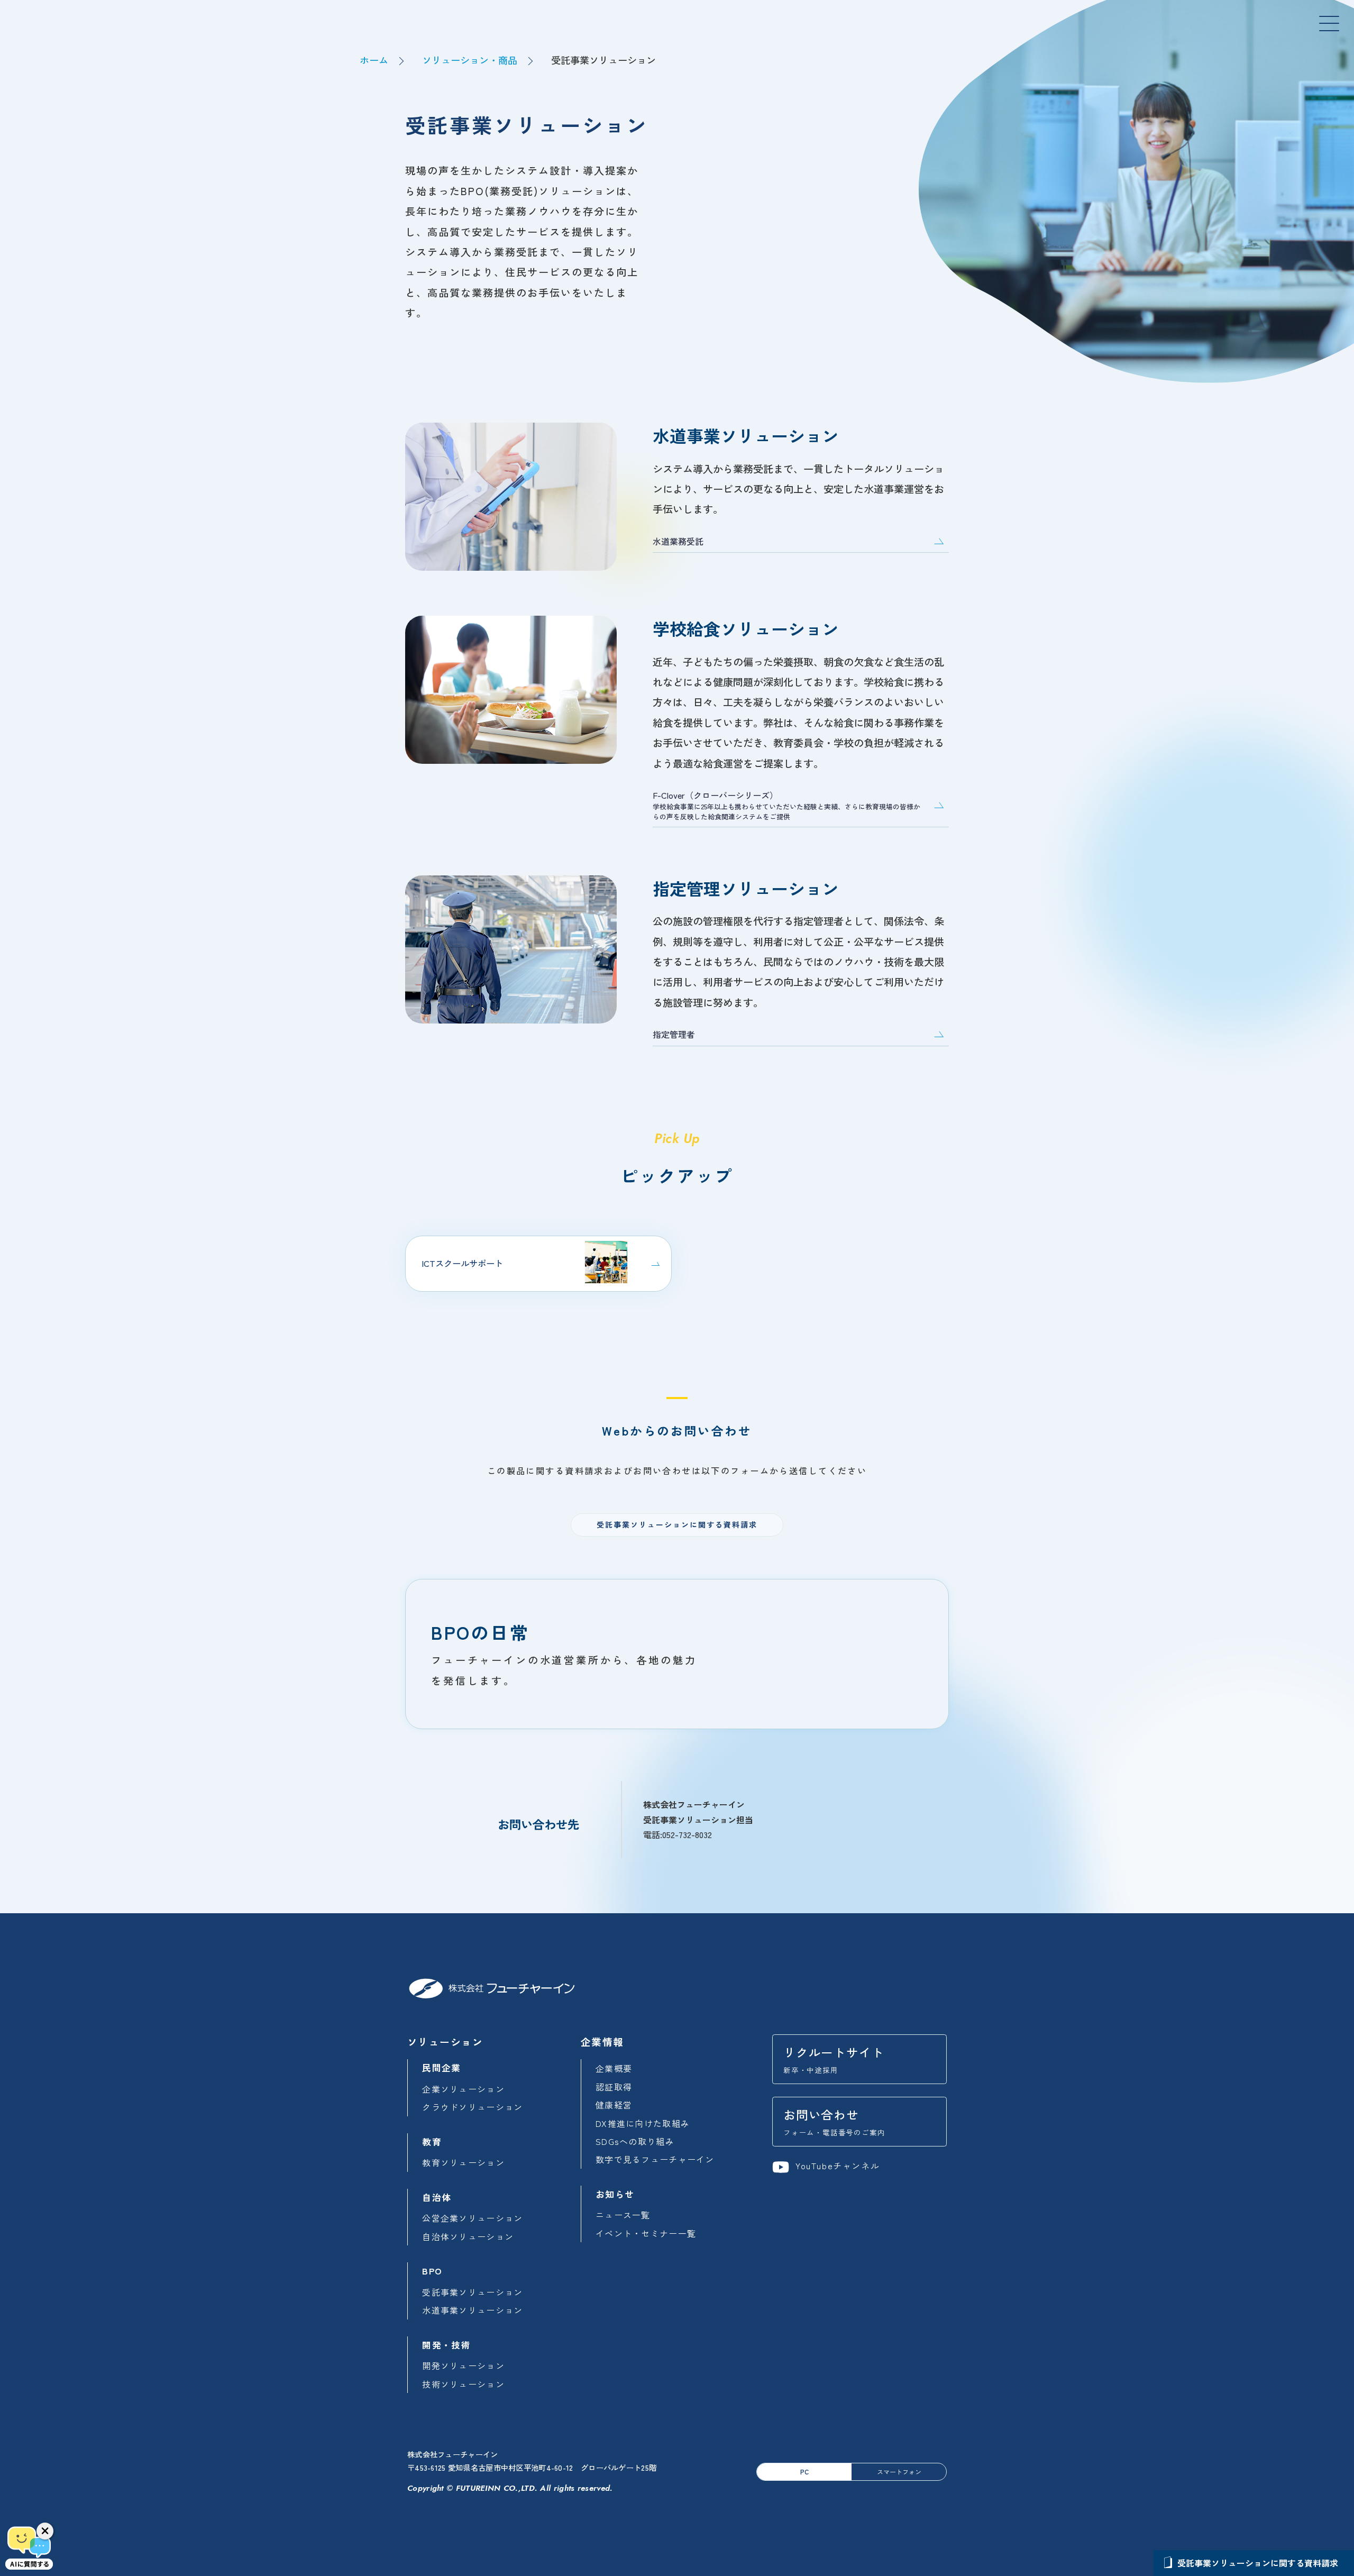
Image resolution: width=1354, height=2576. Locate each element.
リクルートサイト (834, 2059)
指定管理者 (674, 1034)
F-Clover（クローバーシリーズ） (786, 805)
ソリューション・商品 (470, 60)
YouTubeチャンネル (836, 2166)
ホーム (374, 60)
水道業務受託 (678, 541)
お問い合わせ (834, 2122)
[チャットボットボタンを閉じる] (45, 2531)
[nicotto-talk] (29, 2547)
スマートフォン (899, 2472)
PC (804, 2472)
